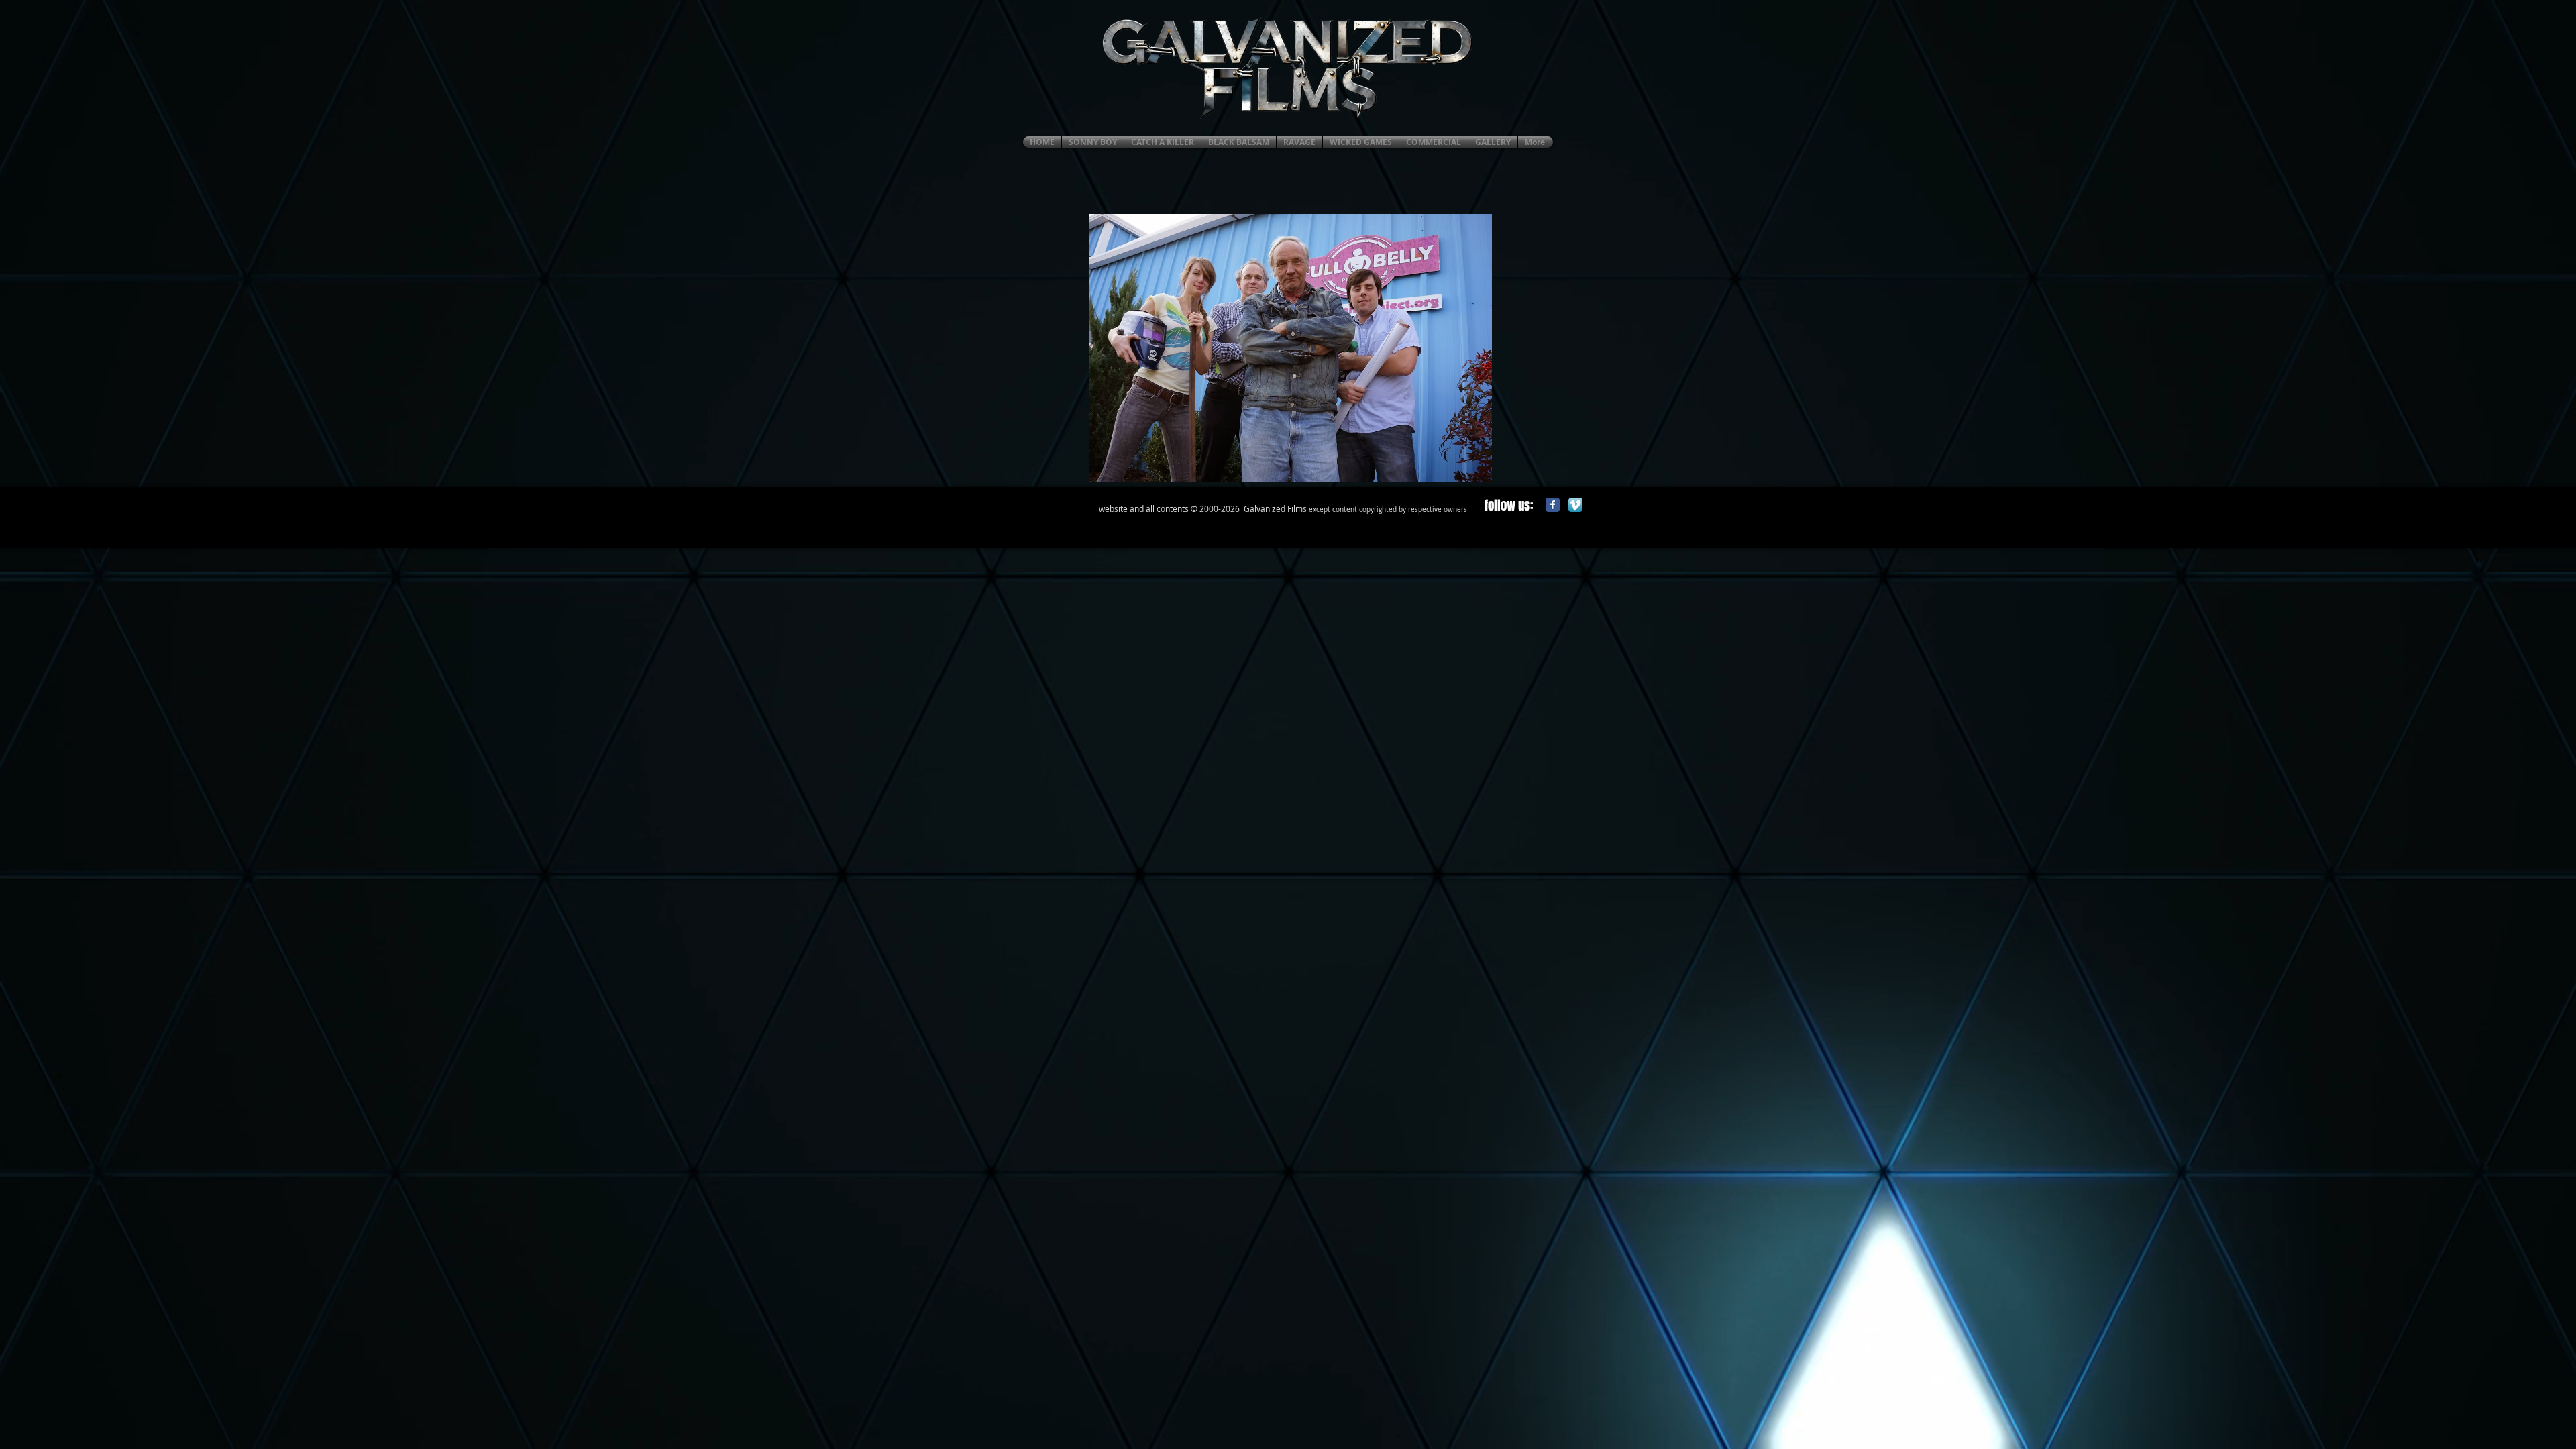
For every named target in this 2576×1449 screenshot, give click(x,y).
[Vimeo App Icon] (1575, 505)
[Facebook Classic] (1553, 505)
